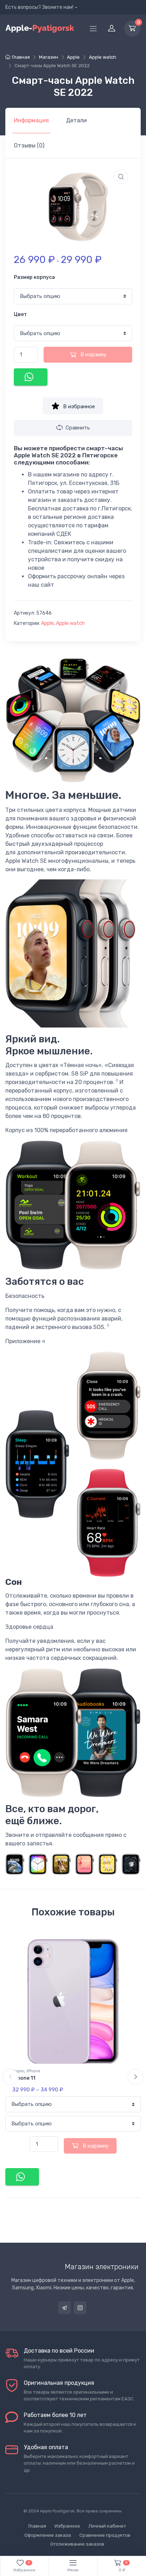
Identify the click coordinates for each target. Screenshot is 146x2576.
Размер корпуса (34, 277)
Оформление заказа (48, 2535)
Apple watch (103, 57)
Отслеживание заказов (77, 2544)
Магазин (49, 57)
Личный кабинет (107, 2526)
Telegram (64, 2308)
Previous (10, 2077)
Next (136, 2077)
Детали (76, 120)
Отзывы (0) (29, 145)
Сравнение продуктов (105, 2535)
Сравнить (78, 428)
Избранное (67, 2526)
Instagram (80, 2308)
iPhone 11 (24, 2078)
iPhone (33, 2071)
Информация (31, 120)
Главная (21, 57)
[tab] (31, 121)
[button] (121, 177)
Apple (73, 57)
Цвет (20, 314)
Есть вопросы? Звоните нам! (39, 7)
